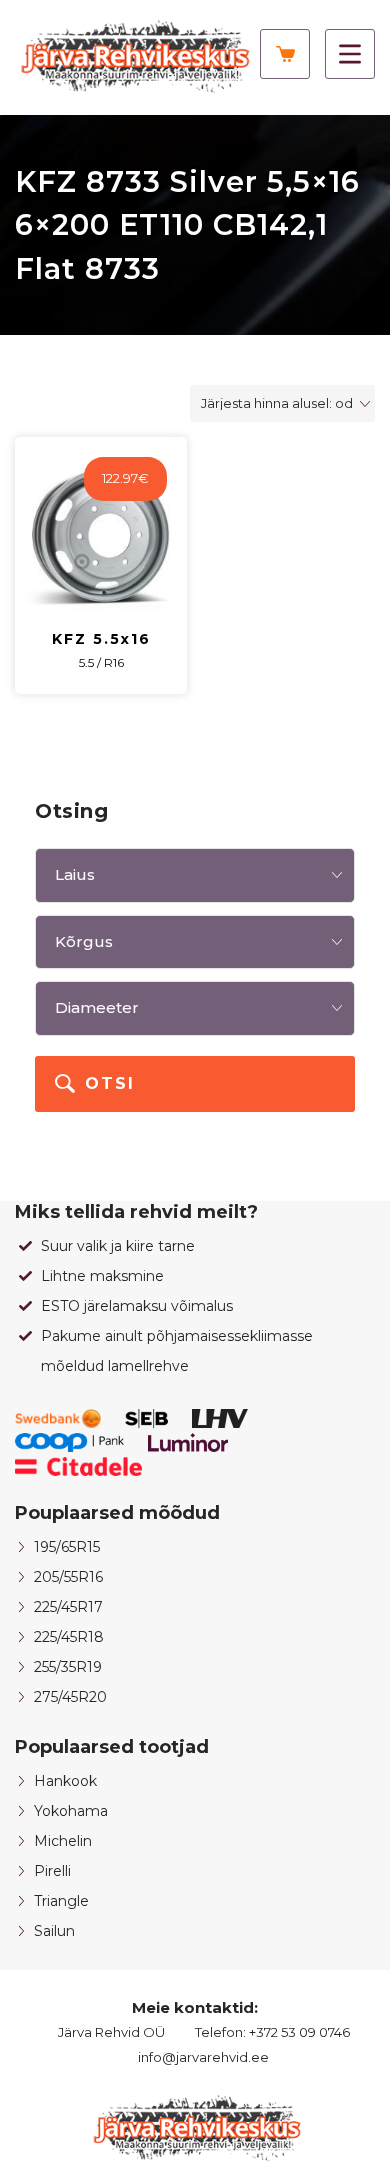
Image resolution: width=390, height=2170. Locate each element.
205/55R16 (68, 1577)
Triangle (61, 1901)
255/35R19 (68, 1667)
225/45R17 (68, 1607)
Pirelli (52, 1871)
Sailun (54, 1931)
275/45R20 (70, 1697)
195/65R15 (67, 1547)
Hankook (65, 1781)
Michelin (63, 1841)
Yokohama (71, 1811)
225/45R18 (69, 1637)
